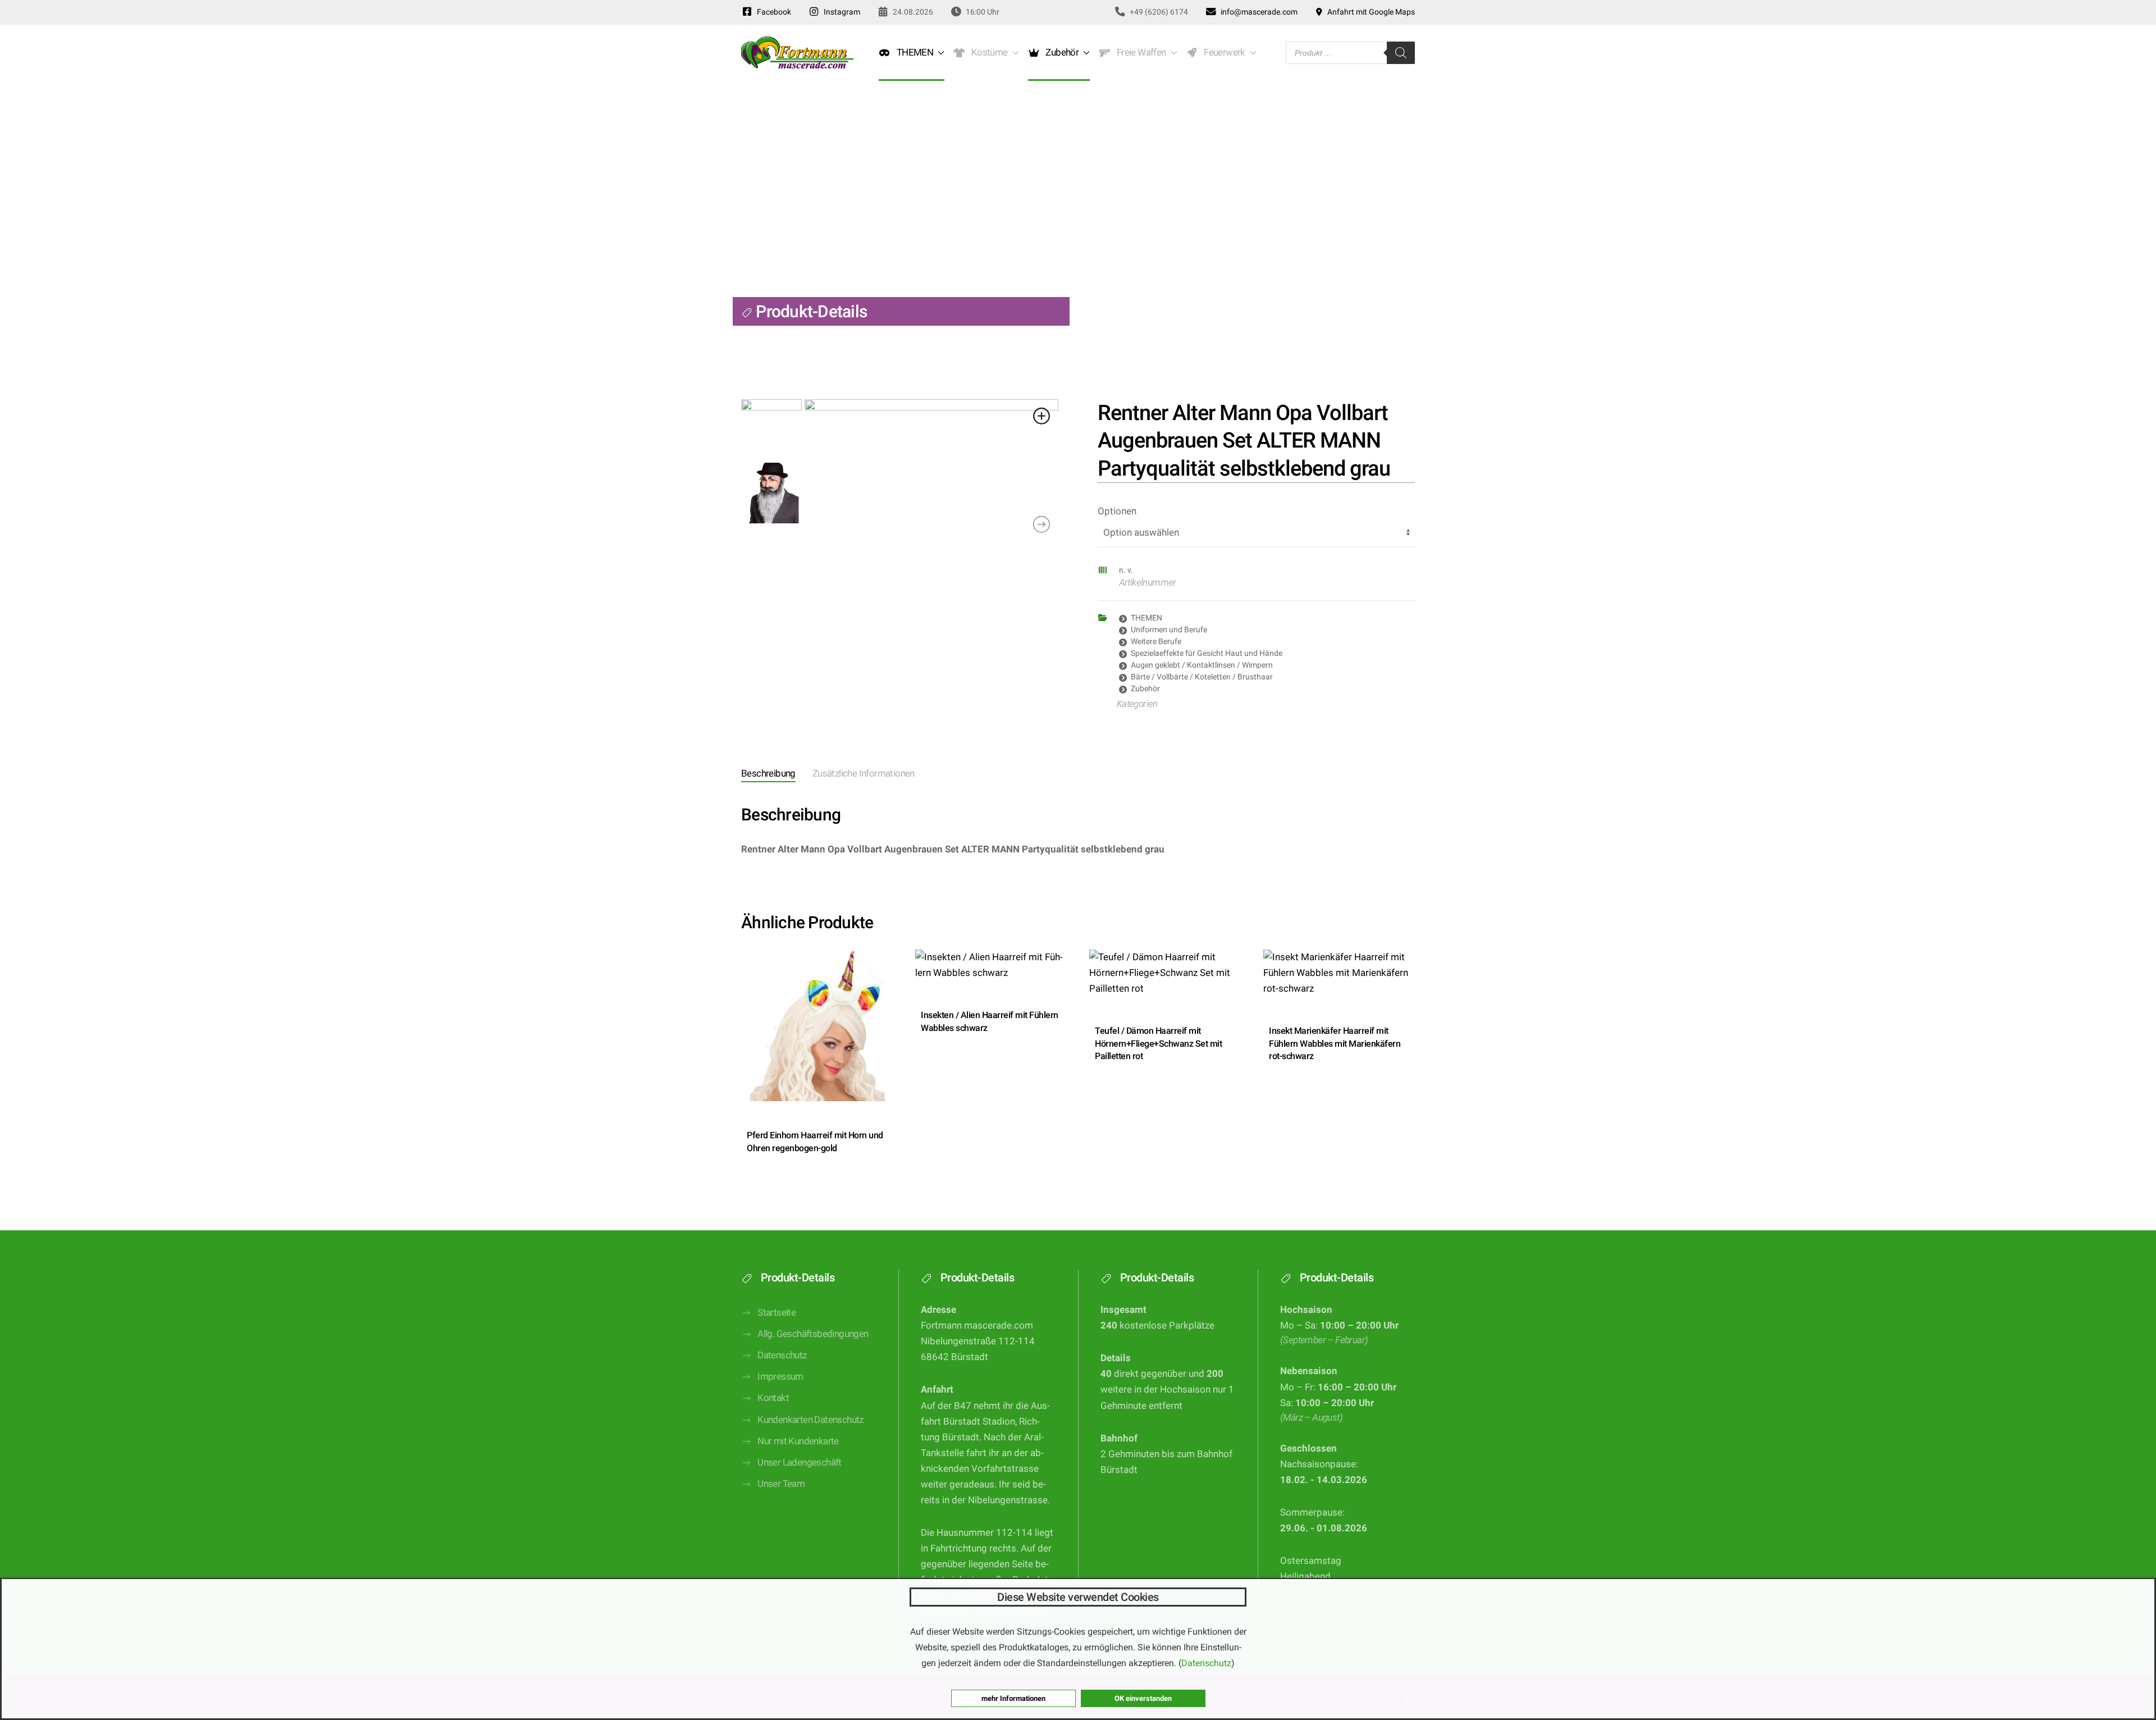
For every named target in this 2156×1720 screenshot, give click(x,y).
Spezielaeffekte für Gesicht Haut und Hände (1207, 653)
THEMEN (1146, 618)
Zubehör (1145, 688)
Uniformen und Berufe (1169, 629)
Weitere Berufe (1156, 641)
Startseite (776, 1313)
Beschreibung (768, 774)
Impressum (780, 1377)
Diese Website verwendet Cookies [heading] (1078, 1597)
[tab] (760, 775)
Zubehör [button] (1061, 53)
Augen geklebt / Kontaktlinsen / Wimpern (1202, 665)
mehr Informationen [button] (1013, 1698)
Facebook (772, 12)
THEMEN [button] (913, 53)
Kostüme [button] (988, 53)
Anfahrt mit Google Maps (1369, 12)
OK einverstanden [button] (1143, 1698)
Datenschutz (782, 1355)
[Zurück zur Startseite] (797, 53)
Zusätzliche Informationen (864, 774)
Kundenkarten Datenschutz (810, 1420)
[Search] (1401, 53)
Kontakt (773, 1398)
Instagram (840, 12)
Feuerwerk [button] (1222, 53)
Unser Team (781, 1484)
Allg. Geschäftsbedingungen (813, 1334)
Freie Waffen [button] (1139, 53)
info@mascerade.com (1257, 12)
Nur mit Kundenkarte (798, 1441)
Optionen (1117, 511)
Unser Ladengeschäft (800, 1463)
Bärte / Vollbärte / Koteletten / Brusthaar (1202, 677)
